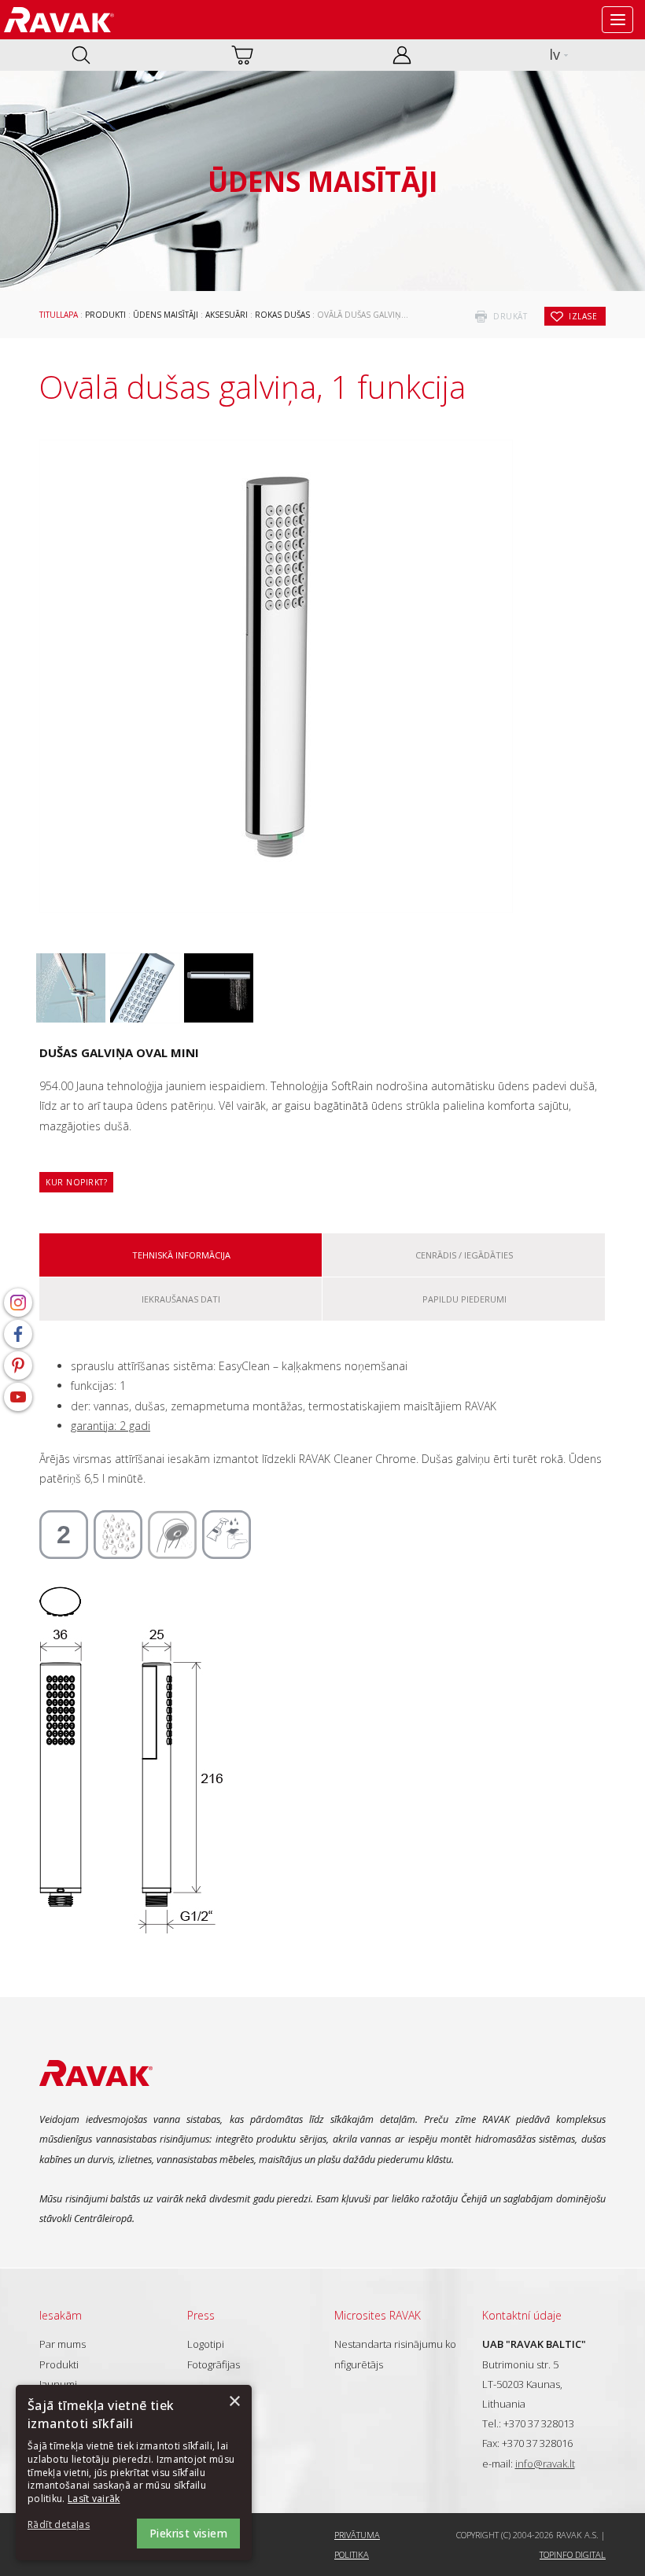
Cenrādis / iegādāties (464, 1255)
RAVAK (59, 20)
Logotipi (206, 2344)
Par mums (63, 2344)
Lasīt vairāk (94, 2499)
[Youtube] (18, 1397)
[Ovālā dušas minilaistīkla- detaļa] (145, 988)
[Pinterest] (18, 1365)
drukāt (510, 316)
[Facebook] (18, 1334)
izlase (583, 316)
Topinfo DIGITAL (573, 2554)
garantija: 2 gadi (111, 1426)
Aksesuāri (227, 315)
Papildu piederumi (464, 1299)
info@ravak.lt (545, 2464)
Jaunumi (58, 2384)
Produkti (105, 315)
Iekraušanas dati (181, 1299)
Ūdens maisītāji (166, 315)
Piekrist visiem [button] (188, 2533)
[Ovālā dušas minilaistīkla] (71, 988)
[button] (71, 2525)
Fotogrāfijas (214, 2364)
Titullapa (59, 315)
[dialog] (134, 2473)
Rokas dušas (282, 315)
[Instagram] (18, 1303)
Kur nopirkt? (76, 1182)
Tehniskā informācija (181, 1255)
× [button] (234, 2402)
